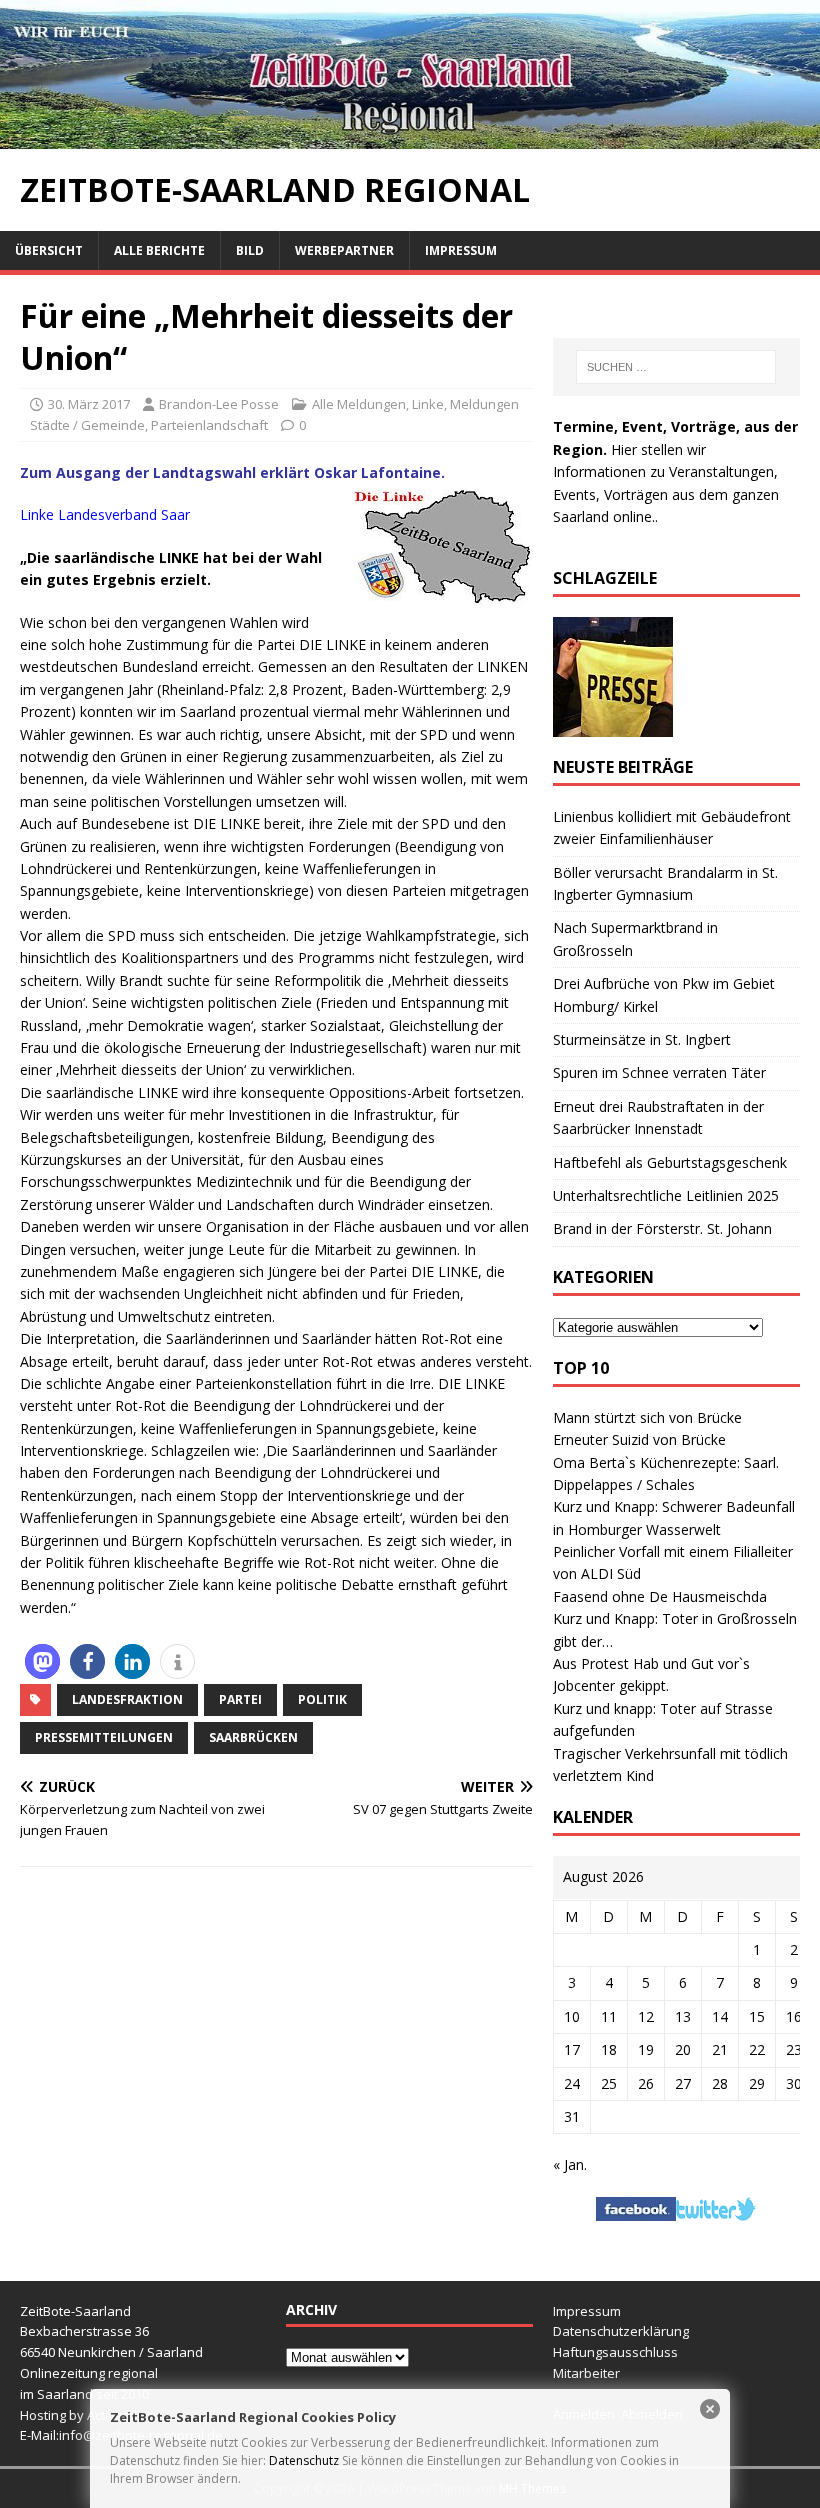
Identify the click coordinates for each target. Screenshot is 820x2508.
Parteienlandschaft (209, 425)
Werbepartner (344, 250)
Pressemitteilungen (104, 1737)
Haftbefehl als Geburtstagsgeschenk (670, 1162)
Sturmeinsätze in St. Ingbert (642, 1039)
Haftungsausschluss (615, 2352)
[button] (42, 1661)
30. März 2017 (89, 404)
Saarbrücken (253, 1737)
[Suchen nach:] (676, 367)
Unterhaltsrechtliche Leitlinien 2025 (666, 1195)
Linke (428, 404)
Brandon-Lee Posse (219, 404)
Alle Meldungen (359, 404)
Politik (322, 1699)
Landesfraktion (127, 1699)
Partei (240, 1699)
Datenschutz (304, 2460)
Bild (250, 250)
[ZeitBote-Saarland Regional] (410, 137)
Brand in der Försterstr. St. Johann (662, 1228)
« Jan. (570, 2164)
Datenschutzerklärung (621, 2331)
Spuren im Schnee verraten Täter (659, 1072)
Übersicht (49, 250)
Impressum (461, 250)
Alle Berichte (159, 250)
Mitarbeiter (586, 2373)
